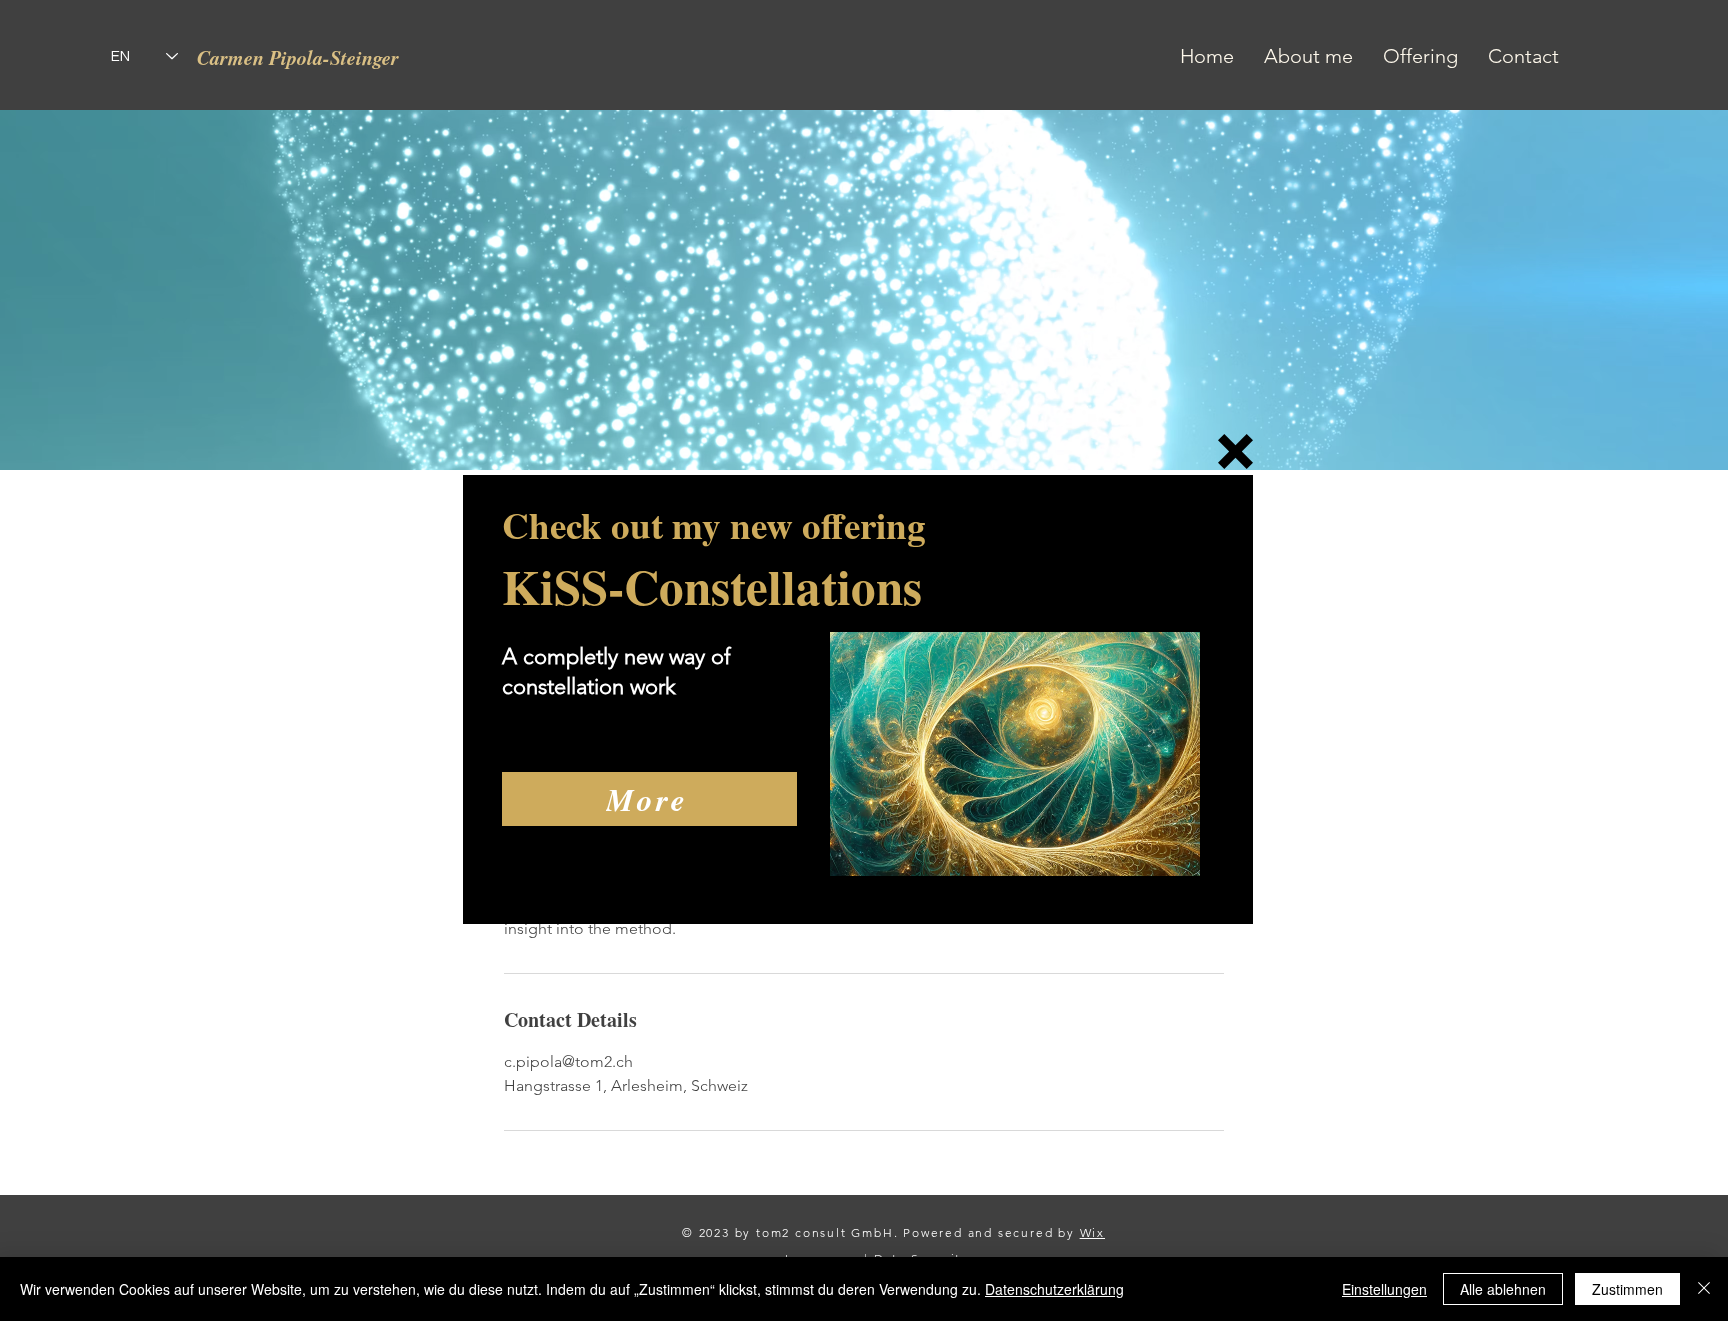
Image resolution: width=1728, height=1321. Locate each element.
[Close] (1704, 1289)
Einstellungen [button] (1384, 1289)
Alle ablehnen (1503, 1289)
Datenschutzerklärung (1054, 1289)
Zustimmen (1627, 1289)
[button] (1235, 451)
